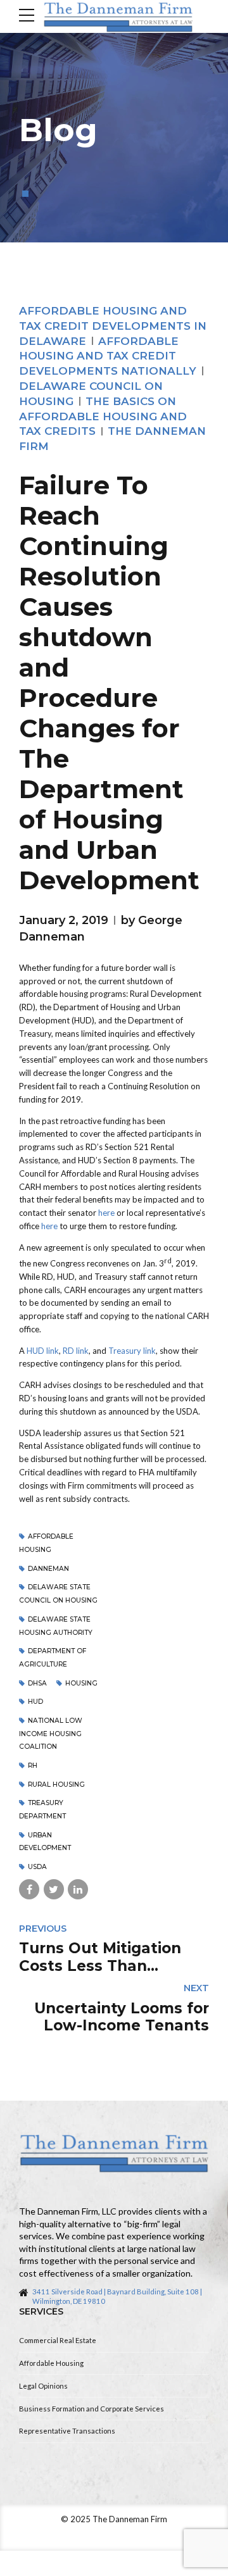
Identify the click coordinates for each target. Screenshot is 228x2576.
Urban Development (45, 1842)
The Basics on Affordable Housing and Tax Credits (103, 416)
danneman (48, 1569)
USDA (37, 1867)
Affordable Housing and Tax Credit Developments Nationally (108, 356)
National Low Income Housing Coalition (51, 1734)
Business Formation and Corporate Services (92, 2409)
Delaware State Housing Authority (56, 1626)
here (106, 1213)
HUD (35, 1702)
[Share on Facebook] (29, 1889)
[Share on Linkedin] (78, 1889)
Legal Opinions (43, 2386)
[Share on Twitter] (54, 1889)
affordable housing (46, 1543)
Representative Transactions (67, 2431)
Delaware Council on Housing (91, 394)
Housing (81, 1683)
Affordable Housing (51, 2363)
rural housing (56, 1785)
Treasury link (132, 1351)
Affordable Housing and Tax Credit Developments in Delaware (113, 326)
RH (33, 1766)
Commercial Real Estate (58, 2340)
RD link (76, 1351)
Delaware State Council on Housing (58, 1594)
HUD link (43, 1351)
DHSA (37, 1683)
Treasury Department (42, 1810)
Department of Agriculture (53, 1658)
